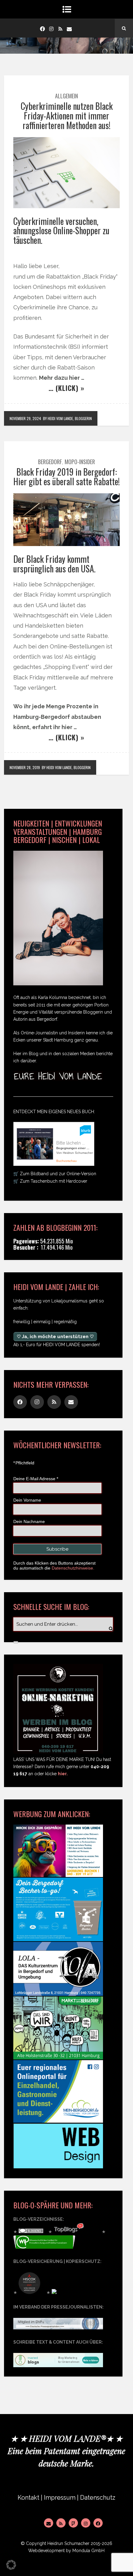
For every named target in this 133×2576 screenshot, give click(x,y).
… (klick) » (66, 388)
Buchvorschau (66, 1161)
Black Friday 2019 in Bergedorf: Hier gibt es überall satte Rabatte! (66, 477)
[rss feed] (60, 28)
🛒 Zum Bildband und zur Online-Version (55, 1174)
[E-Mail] (49, 2523)
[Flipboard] (73, 2523)
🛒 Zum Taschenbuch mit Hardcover (50, 1181)
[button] (11, 2565)
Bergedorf (50, 462)
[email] (69, 28)
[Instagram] (51, 28)
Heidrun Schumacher (68, 2543)
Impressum (60, 2498)
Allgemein (66, 96)
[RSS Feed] (61, 2523)
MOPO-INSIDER (80, 462)
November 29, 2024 (25, 418)
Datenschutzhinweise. (73, 1568)
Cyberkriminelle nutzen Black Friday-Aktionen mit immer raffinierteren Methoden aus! (67, 116)
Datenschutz (98, 2498)
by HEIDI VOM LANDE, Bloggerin (67, 418)
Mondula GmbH (88, 2551)
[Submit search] (16, 1642)
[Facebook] (42, 28)
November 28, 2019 (25, 767)
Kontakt (28, 2498)
